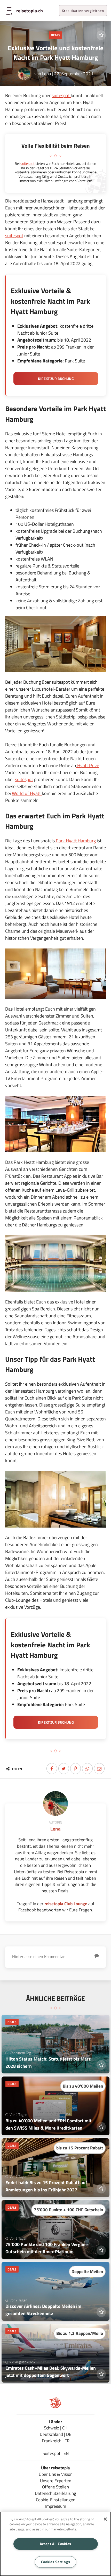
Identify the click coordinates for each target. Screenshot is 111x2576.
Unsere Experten (56, 2481)
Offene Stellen (55, 2487)
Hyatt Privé (88, 765)
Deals (55, 35)
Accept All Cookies (55, 2544)
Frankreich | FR (56, 2441)
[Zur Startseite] (55, 2407)
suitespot (61, 95)
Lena (47, 74)
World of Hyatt (27, 793)
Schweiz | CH (56, 2428)
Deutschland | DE (55, 2434)
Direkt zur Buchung (56, 379)
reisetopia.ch (30, 11)
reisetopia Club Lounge (66, 1904)
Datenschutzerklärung (55, 2493)
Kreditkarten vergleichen (83, 11)
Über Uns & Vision (56, 2474)
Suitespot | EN (56, 2453)
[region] (55, 2544)
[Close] (105, 2519)
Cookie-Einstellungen (56, 2500)
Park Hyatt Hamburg (75, 841)
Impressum (56, 2506)
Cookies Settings (56, 2562)
